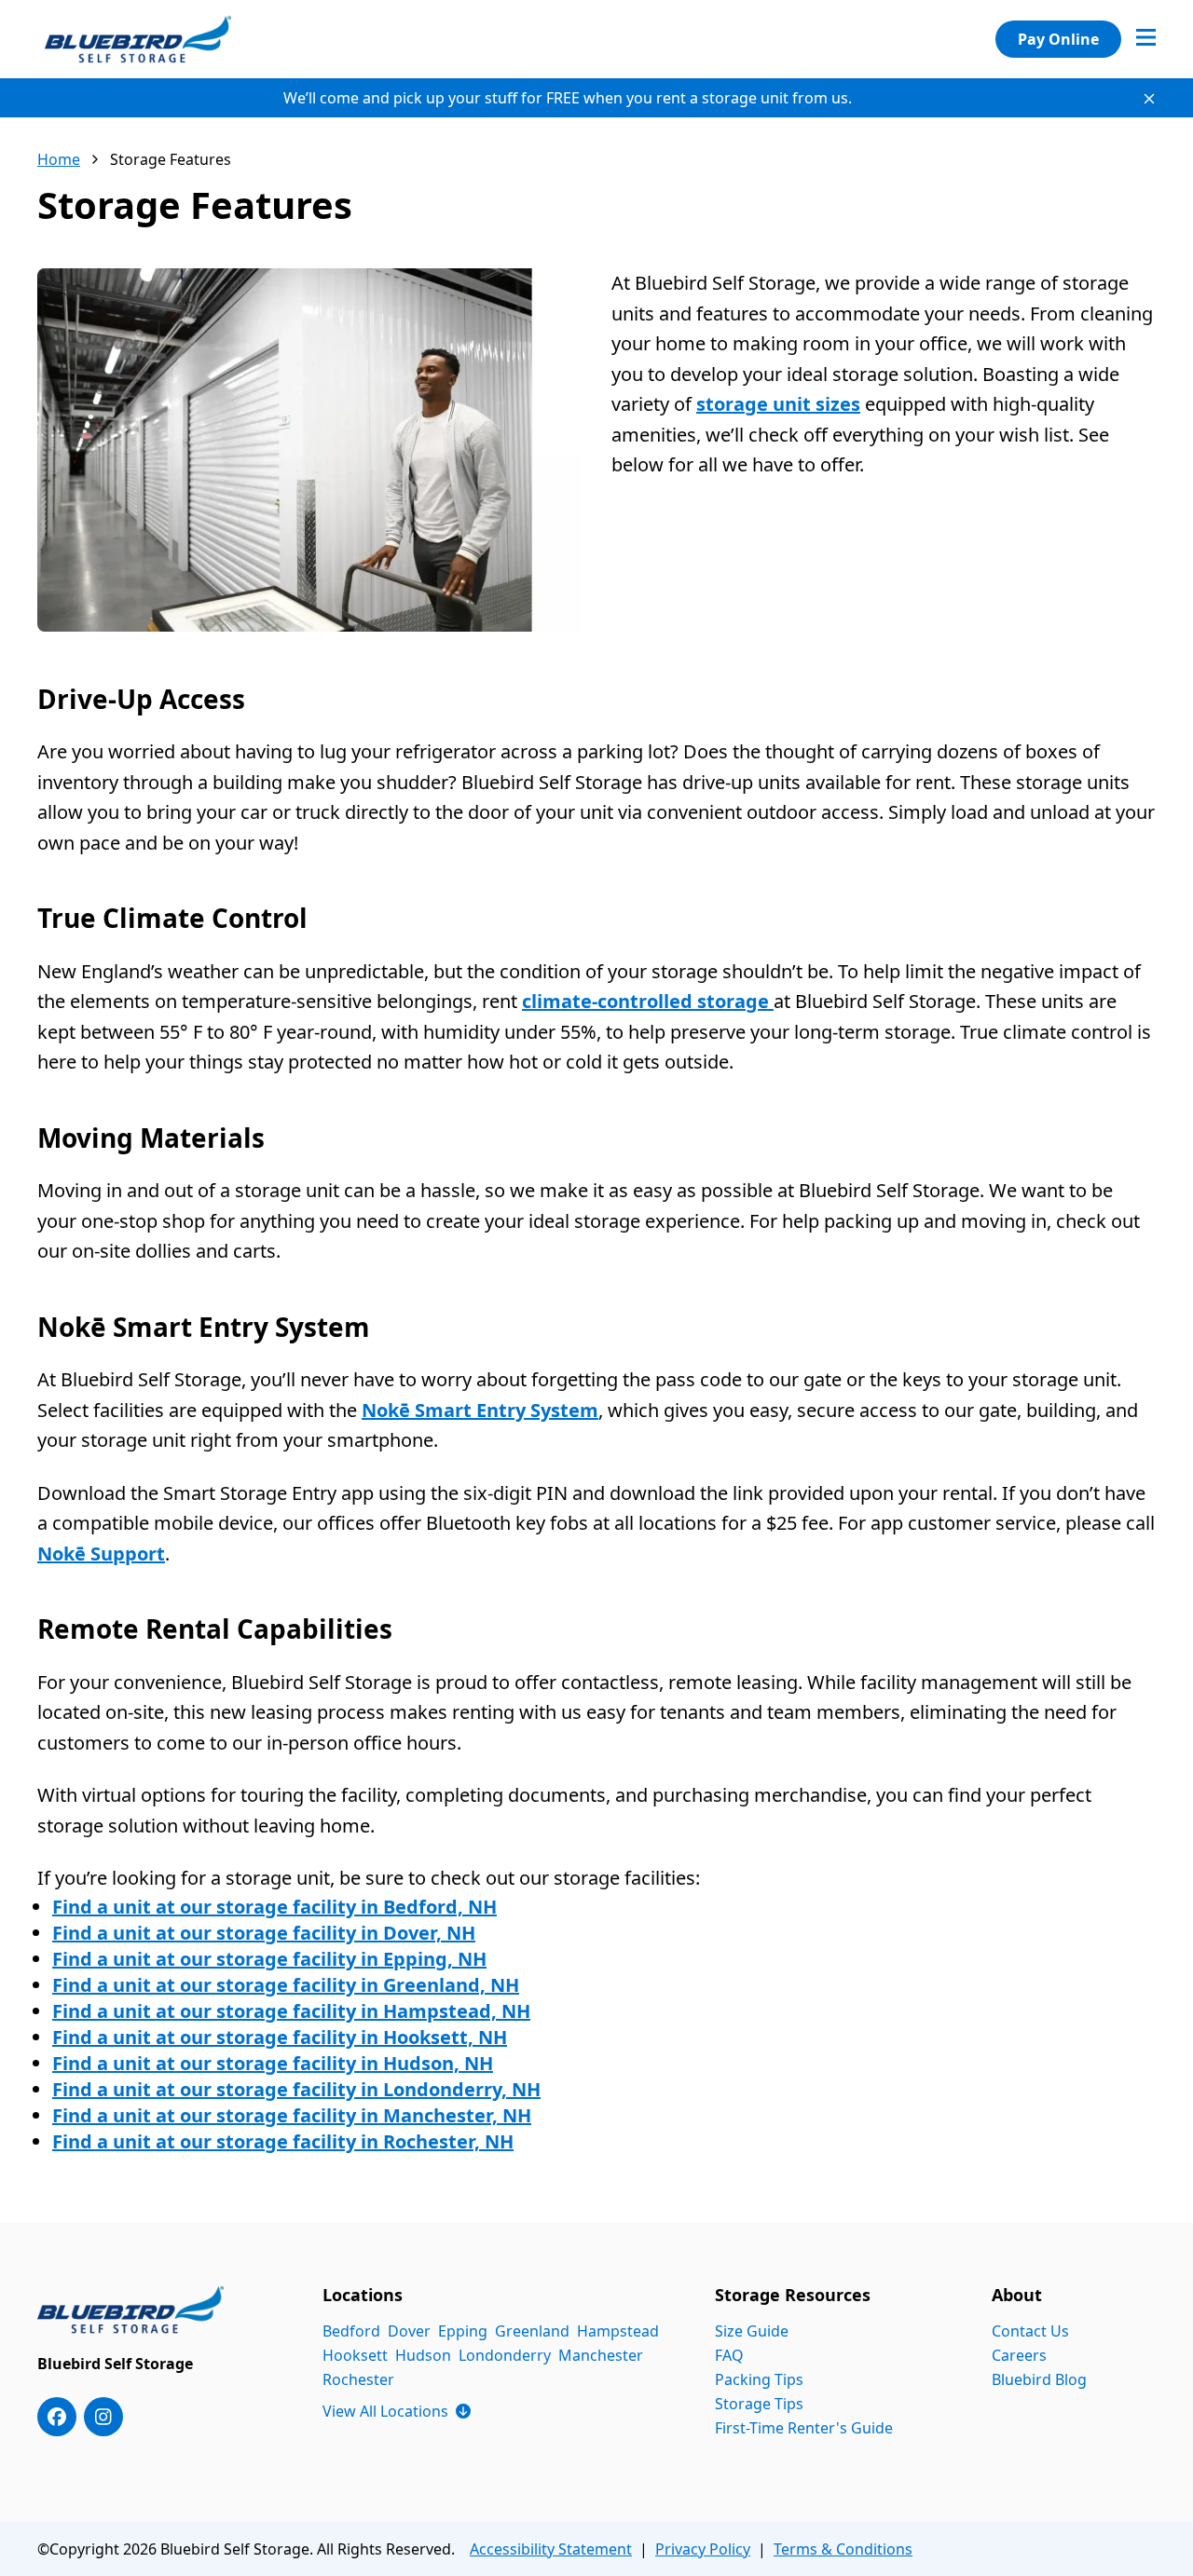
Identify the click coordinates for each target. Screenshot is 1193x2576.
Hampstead (618, 2331)
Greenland (532, 2331)
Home (59, 159)
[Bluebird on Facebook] (57, 2417)
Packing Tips (759, 2379)
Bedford (351, 2331)
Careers (1019, 2355)
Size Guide (752, 2331)
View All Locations (397, 2411)
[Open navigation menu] (1146, 39)
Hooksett (355, 2355)
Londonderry (505, 2355)
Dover (409, 2331)
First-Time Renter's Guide (804, 2428)
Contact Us (1030, 2331)
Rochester (358, 2379)
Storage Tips (759, 2404)
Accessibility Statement (551, 2549)
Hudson (423, 2355)
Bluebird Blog (1039, 2379)
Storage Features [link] (171, 159)
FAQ (729, 2355)
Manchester (601, 2355)
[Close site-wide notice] (1149, 99)
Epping (463, 2331)
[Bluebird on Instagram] (103, 2417)
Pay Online (1058, 39)
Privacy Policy (703, 2549)
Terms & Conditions (843, 2549)
